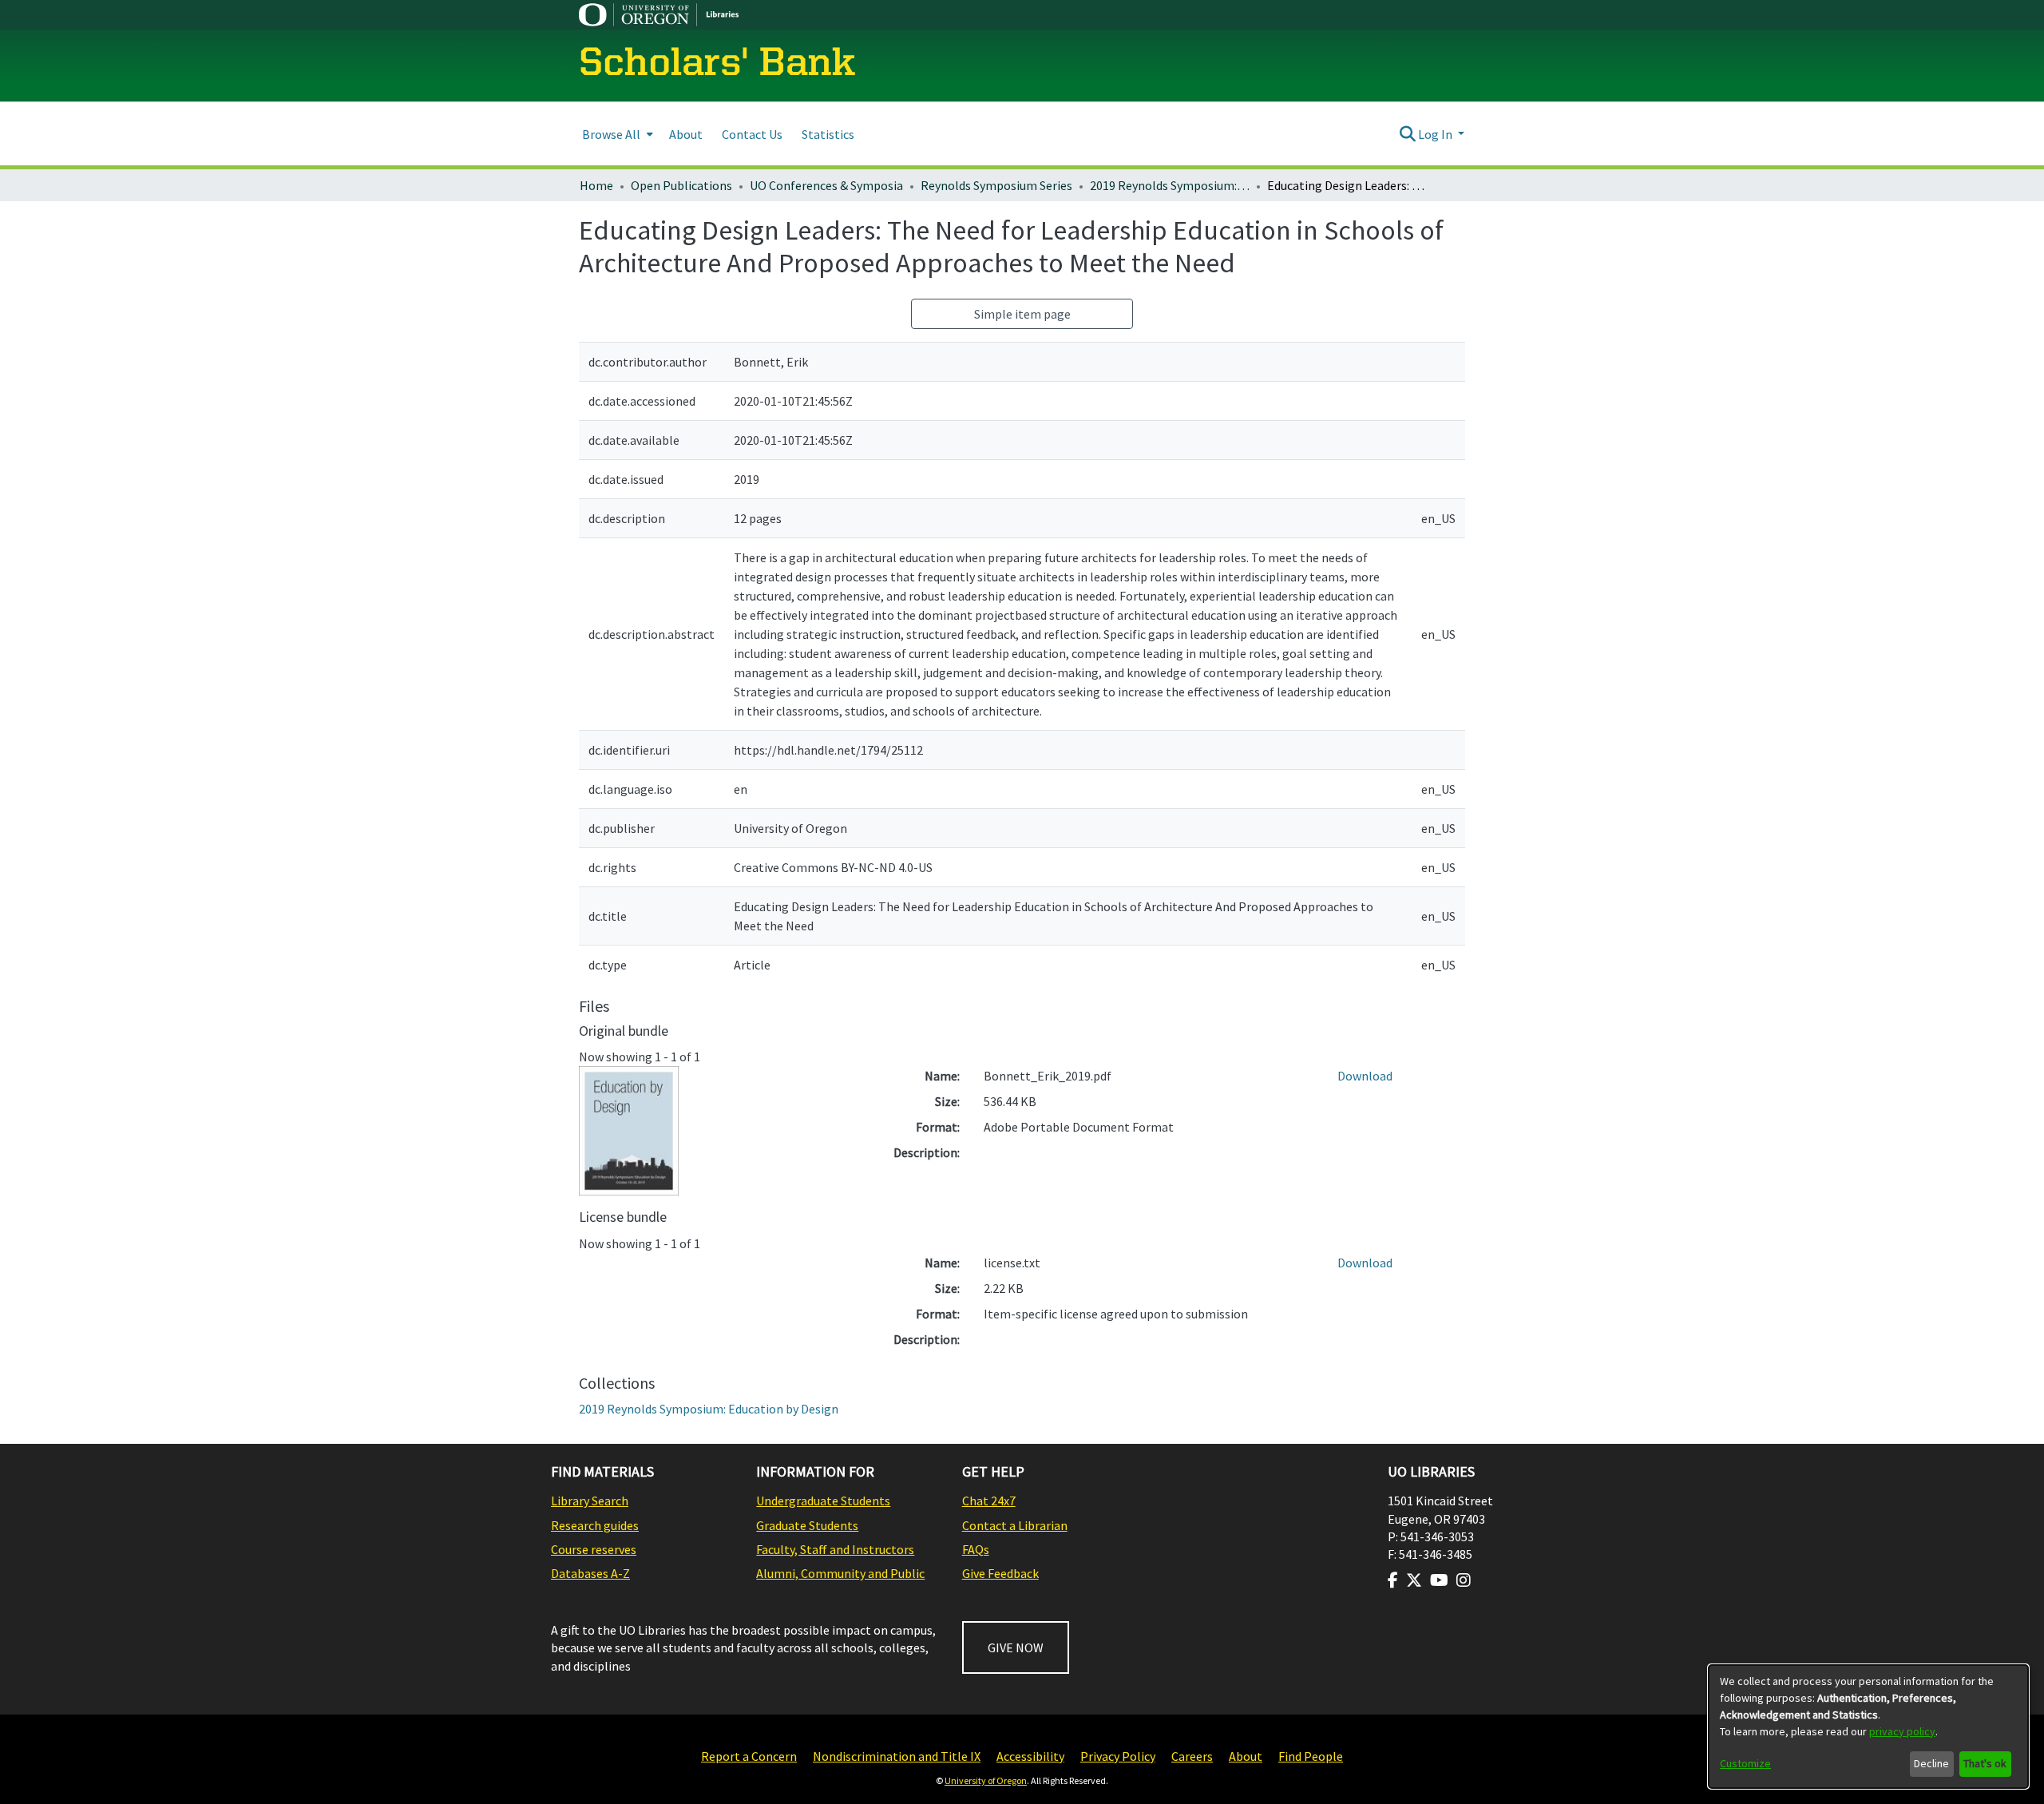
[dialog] (1868, 1727)
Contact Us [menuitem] (752, 134)
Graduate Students (807, 1525)
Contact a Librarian (1015, 1525)
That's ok (1985, 1763)
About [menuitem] (686, 134)
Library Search (590, 1501)
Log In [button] (1436, 134)
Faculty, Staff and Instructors (835, 1549)
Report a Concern (749, 1756)
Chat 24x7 (989, 1501)
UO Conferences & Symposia (826, 185)
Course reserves (594, 1549)
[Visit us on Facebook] (1393, 1580)
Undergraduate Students (823, 1501)
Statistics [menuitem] (828, 134)
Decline (1931, 1763)
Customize (1745, 1763)
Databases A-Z (590, 1573)
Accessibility (1030, 1756)
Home (596, 185)
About (1246, 1756)
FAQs (976, 1549)
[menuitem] (616, 134)
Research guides (595, 1525)
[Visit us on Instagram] (1464, 1580)
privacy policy (1902, 1731)
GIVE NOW (1016, 1647)
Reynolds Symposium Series (996, 185)
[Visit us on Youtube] (1439, 1580)
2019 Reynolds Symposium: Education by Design (1170, 185)
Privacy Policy (1118, 1756)
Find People (1311, 1756)
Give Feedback (1000, 1573)
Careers (1192, 1756)
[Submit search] (1407, 134)
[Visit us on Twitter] (1414, 1580)
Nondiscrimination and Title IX (897, 1756)
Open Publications (681, 185)
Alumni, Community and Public (840, 1573)
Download (1365, 1076)
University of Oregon (986, 1780)
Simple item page (1022, 314)
